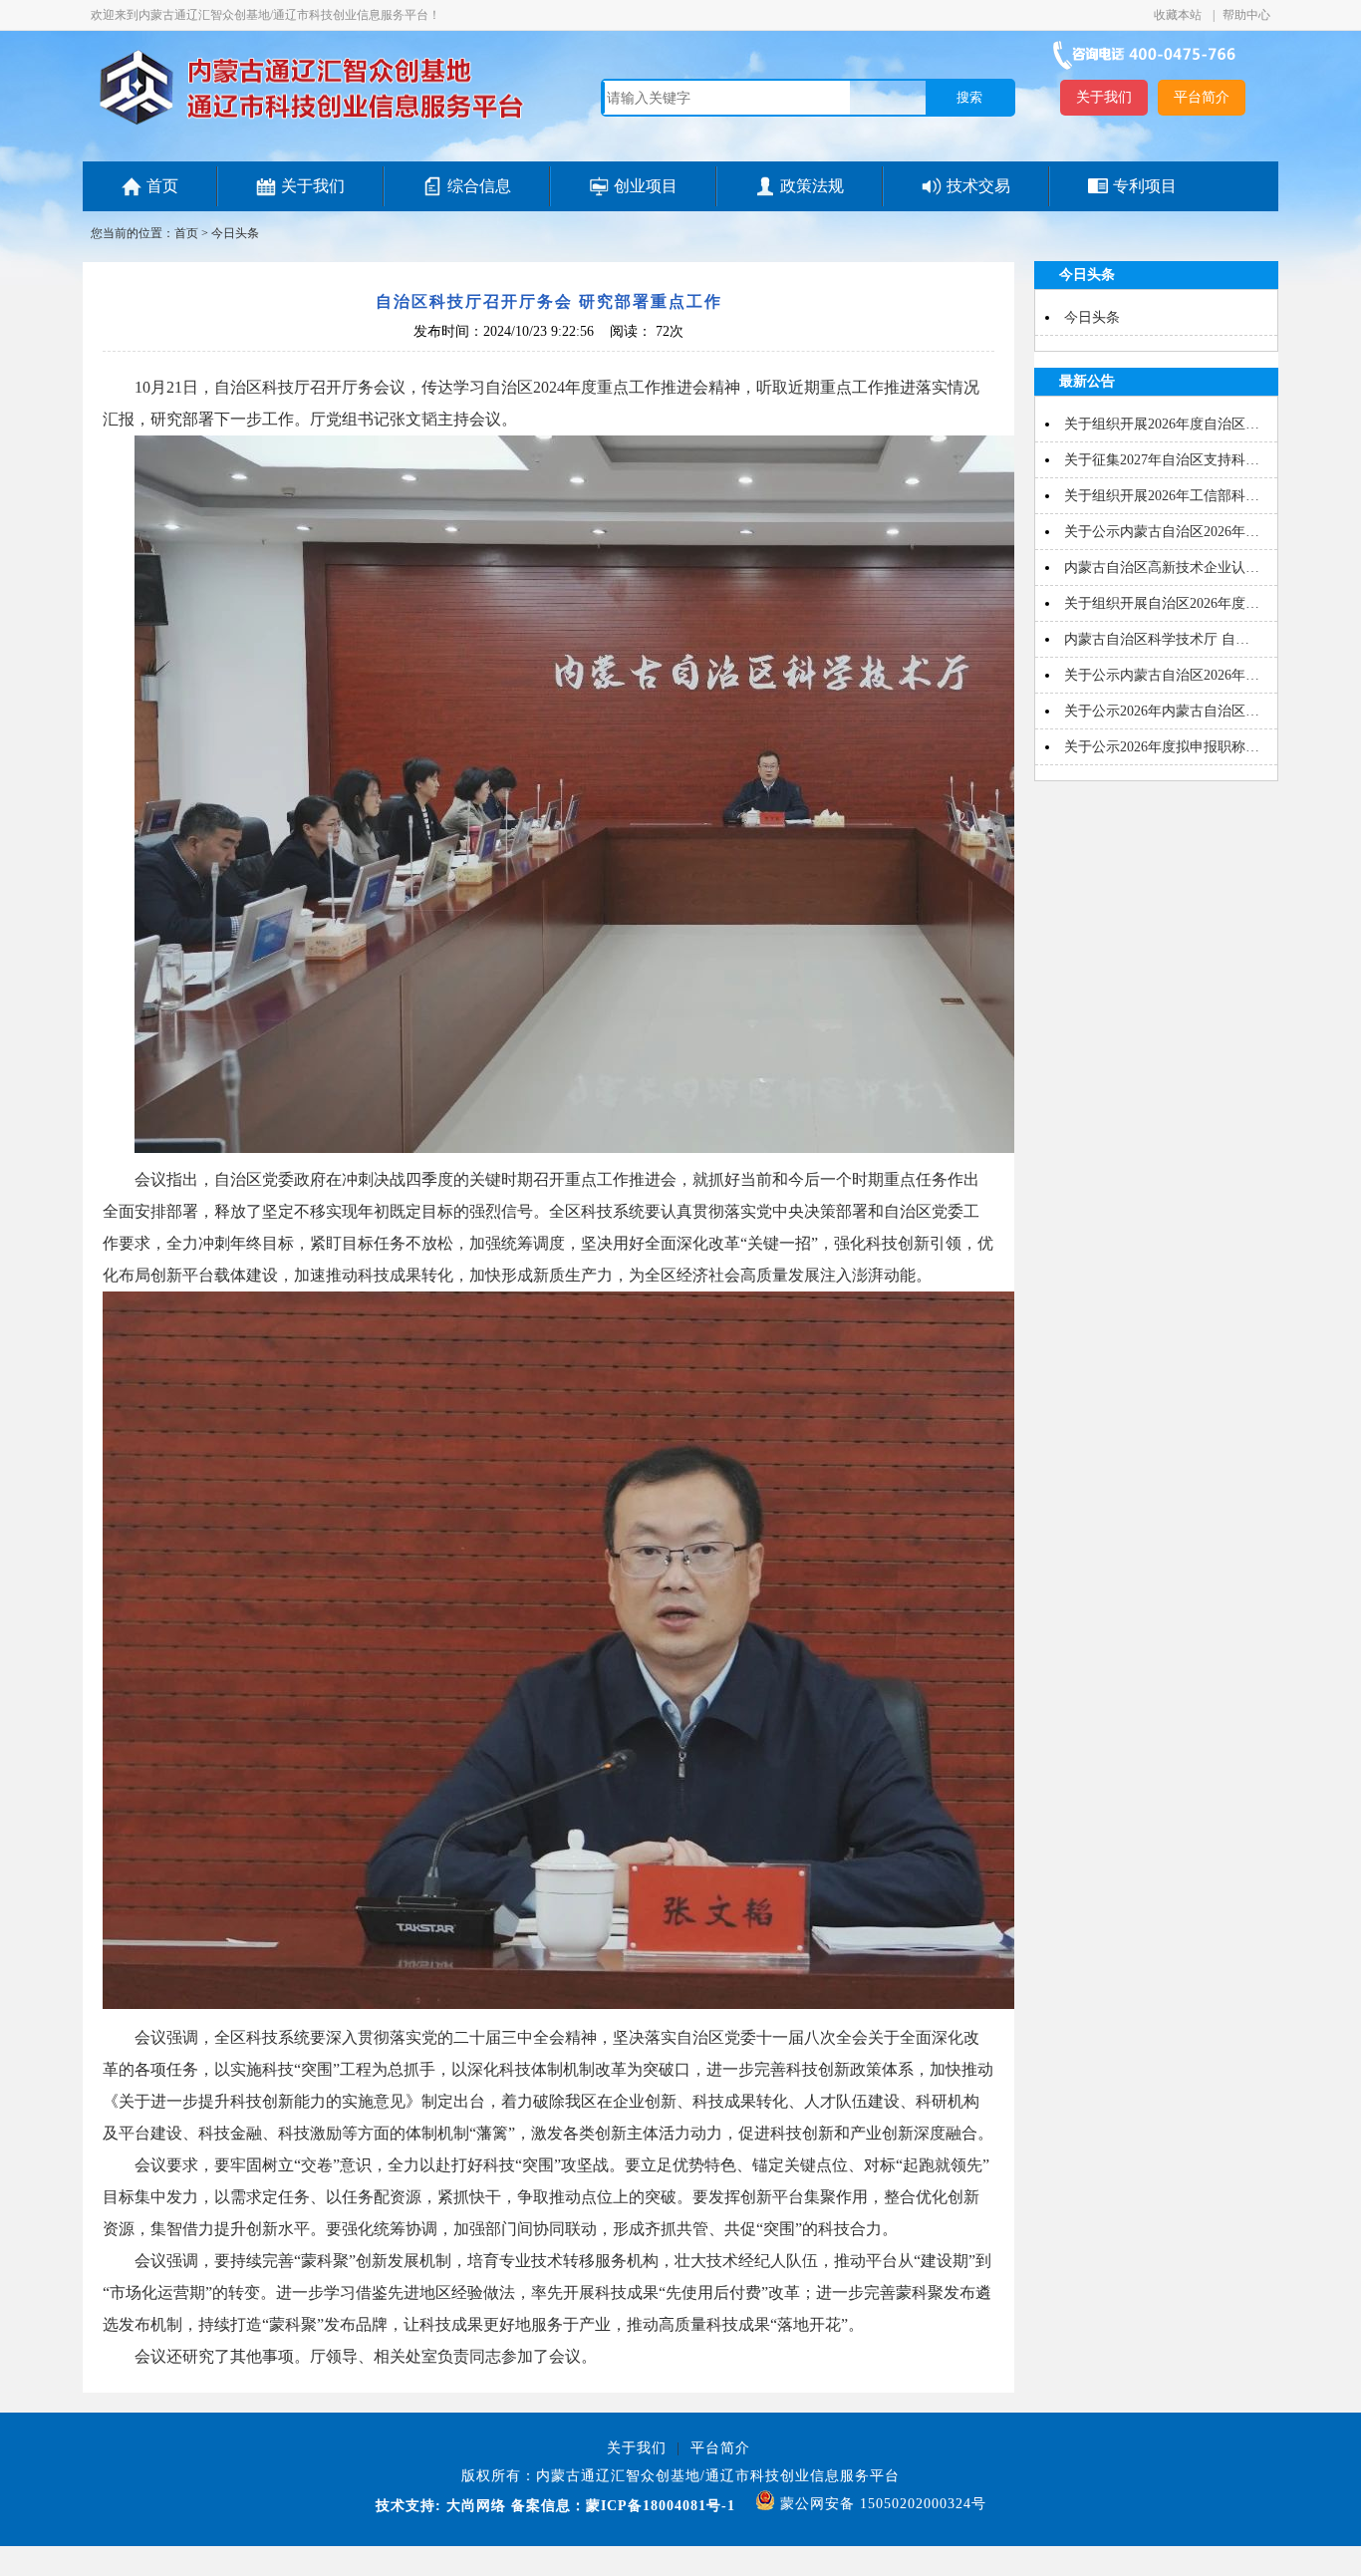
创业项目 (646, 186)
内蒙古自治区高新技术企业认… (1162, 568)
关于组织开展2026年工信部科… (1162, 496)
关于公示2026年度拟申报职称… (1162, 747)
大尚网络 (474, 2506)
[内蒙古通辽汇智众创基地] (311, 124)
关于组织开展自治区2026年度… (1162, 603)
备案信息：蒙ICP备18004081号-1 (623, 2506)
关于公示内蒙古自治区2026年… (1162, 532)
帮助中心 (1246, 15)
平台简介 (1202, 97)
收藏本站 (1179, 15)
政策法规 (812, 186)
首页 (162, 186)
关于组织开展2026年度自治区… (1162, 424)
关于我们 (1104, 97)
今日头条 (235, 233)
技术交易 (978, 186)
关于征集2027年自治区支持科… (1162, 460)
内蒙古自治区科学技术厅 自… (1157, 639)
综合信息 (479, 186)
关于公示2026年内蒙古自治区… (1162, 711)
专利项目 (1145, 186)
